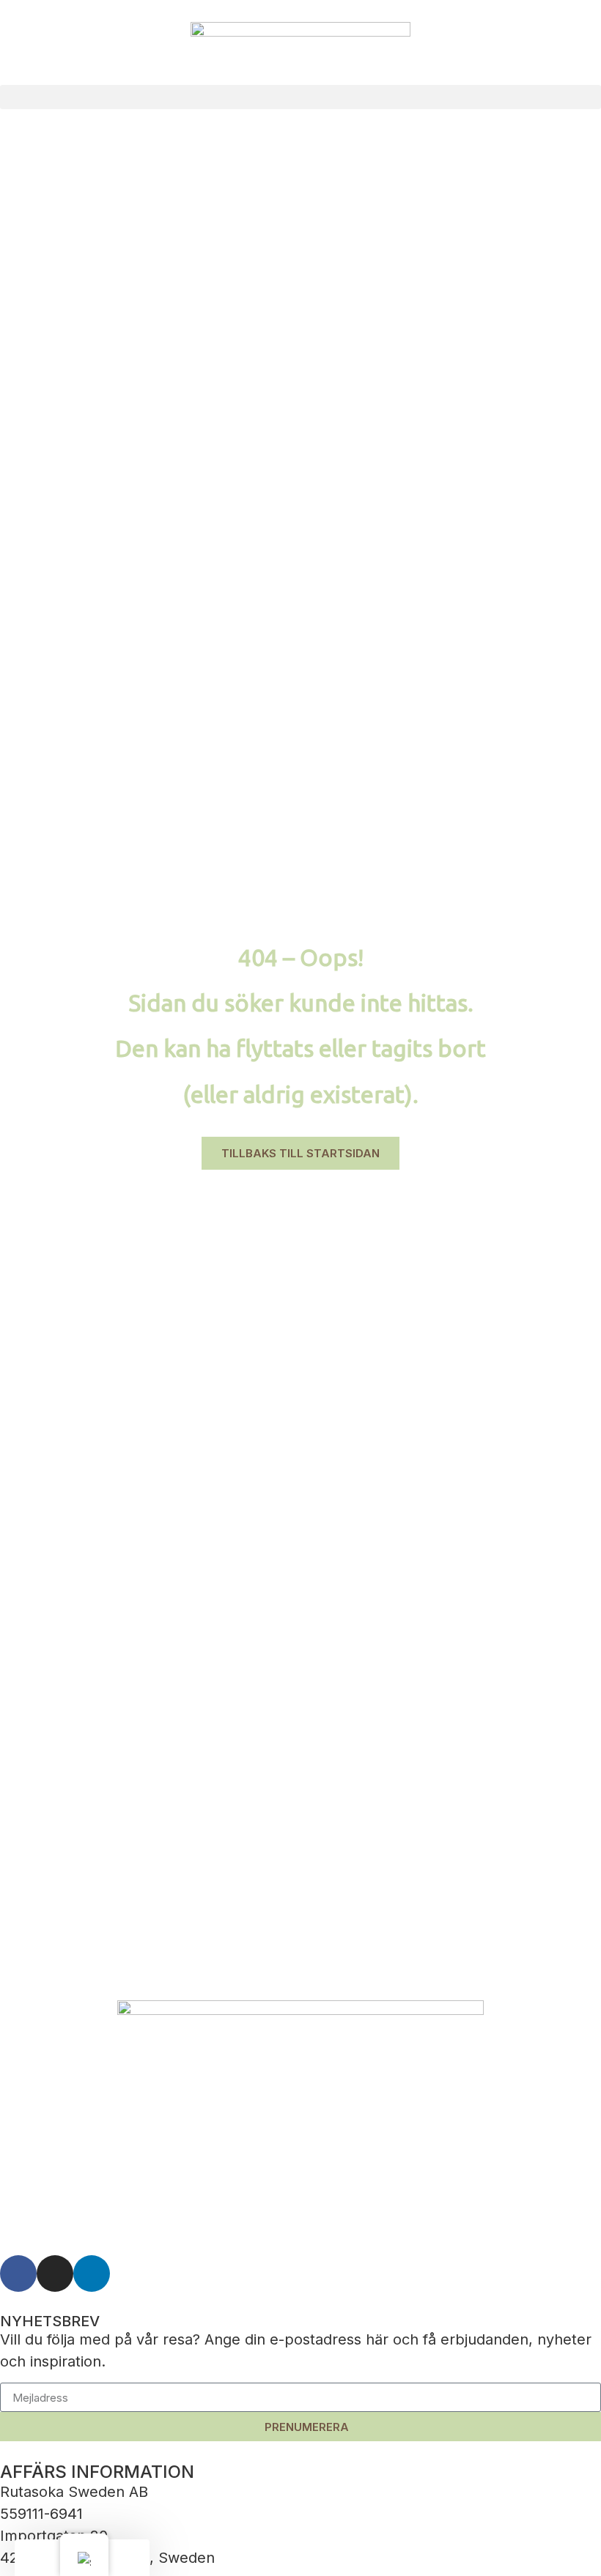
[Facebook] (18, 2274)
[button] (300, 97)
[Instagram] (55, 2274)
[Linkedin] (92, 2274)
